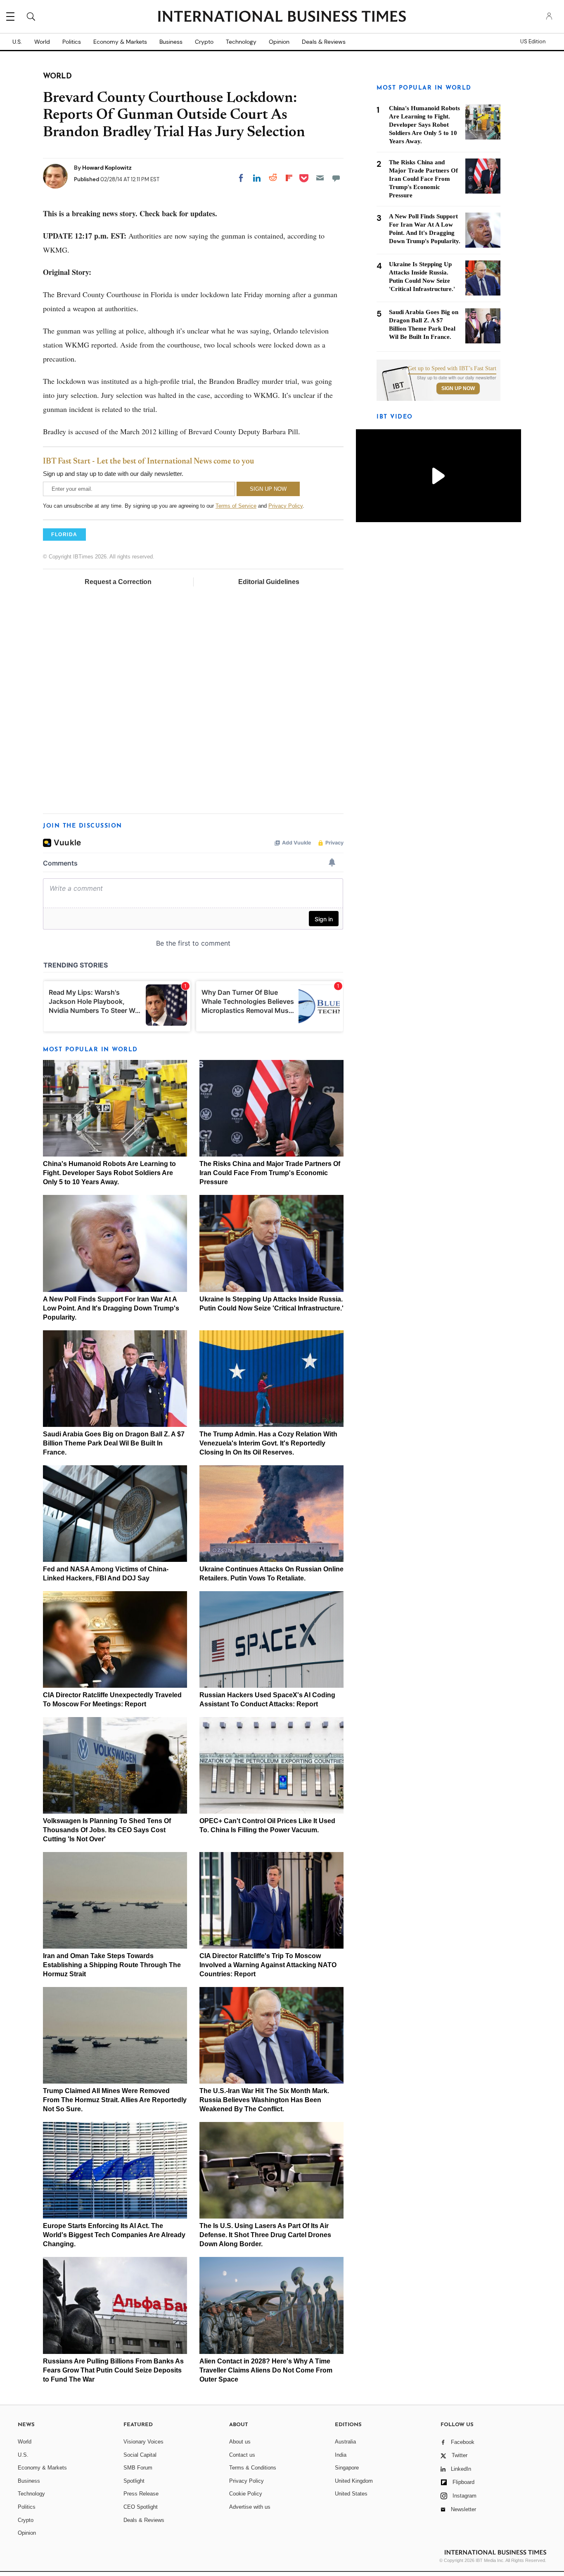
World (42, 42)
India (341, 2455)
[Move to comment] (336, 178)
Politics (72, 42)
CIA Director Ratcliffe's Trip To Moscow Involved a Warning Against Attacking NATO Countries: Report (268, 1965)
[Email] (320, 178)
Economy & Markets (120, 42)
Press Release (141, 2494)
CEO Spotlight (141, 2507)
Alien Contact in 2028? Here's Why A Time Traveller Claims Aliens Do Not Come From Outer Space (266, 2370)
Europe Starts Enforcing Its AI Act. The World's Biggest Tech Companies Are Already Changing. (114, 2235)
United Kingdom (354, 2481)
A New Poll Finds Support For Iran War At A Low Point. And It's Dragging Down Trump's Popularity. (111, 1308)
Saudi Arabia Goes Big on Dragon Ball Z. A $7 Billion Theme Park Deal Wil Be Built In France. (114, 1443)
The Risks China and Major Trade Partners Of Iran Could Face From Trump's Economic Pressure (270, 1173)
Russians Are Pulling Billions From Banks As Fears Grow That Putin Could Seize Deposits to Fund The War (113, 2370)
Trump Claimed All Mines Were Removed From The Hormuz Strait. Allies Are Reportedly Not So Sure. (115, 2100)
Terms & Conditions (253, 2468)
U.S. (17, 42)
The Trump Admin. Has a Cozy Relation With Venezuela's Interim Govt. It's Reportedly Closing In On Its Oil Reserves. (268, 1443)
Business (171, 42)
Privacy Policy (286, 506)
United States (351, 2494)
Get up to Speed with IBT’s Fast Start (452, 369)
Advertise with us (250, 2507)
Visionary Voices (143, 2442)
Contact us (242, 2455)
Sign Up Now (458, 388)
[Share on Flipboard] (289, 178)
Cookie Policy (246, 2494)
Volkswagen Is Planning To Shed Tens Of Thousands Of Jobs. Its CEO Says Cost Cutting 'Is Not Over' (107, 1830)
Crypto (204, 42)
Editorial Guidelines (269, 582)
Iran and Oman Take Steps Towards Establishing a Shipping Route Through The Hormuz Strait (112, 1965)
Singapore (347, 2468)
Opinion (279, 42)
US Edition (533, 42)
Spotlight (134, 2481)
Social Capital (140, 2455)
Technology (241, 42)
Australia (345, 2442)
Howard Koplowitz (107, 168)
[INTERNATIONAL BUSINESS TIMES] (282, 17)
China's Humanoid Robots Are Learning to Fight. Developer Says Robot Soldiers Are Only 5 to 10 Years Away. (109, 1173)
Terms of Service (236, 506)
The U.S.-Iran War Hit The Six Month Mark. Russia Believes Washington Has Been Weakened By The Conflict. (264, 2100)
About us (240, 2442)
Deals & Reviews (324, 42)
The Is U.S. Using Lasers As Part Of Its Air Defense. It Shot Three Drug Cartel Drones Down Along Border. (265, 2235)
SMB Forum (138, 2468)
